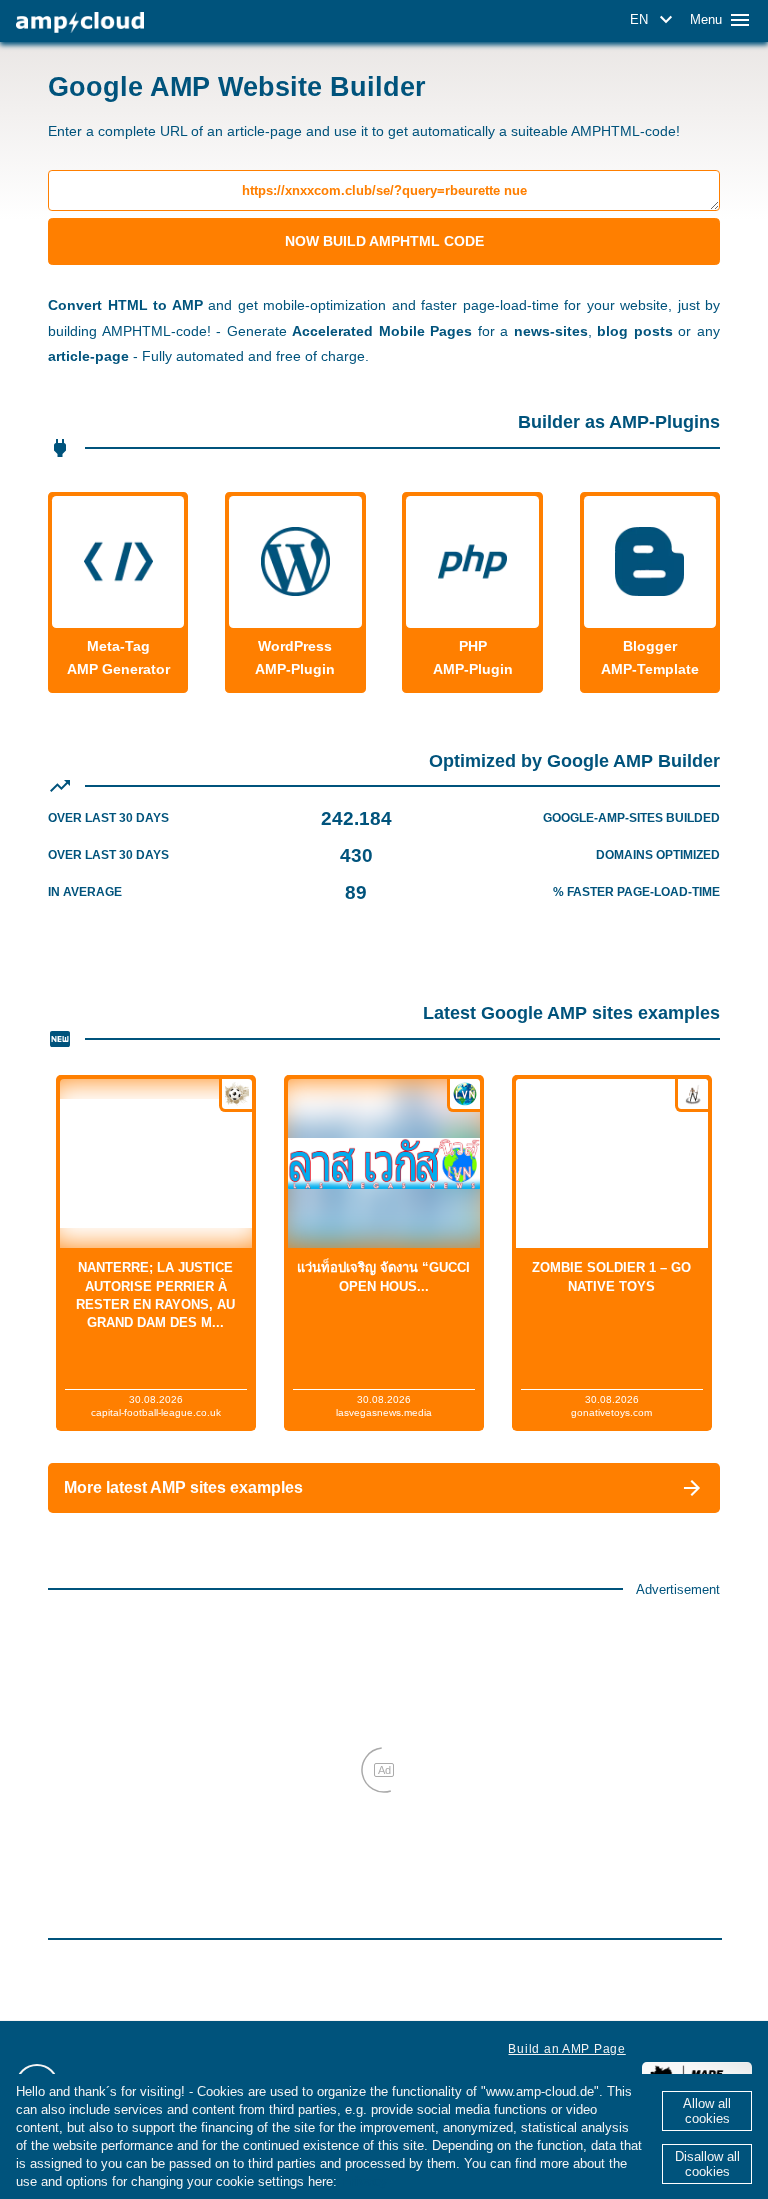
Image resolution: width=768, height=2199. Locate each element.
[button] (654, 20)
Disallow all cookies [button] (707, 2164)
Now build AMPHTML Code (384, 241)
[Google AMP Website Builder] (80, 22)
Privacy (364, 2181)
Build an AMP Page (566, 2049)
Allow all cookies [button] (707, 2111)
